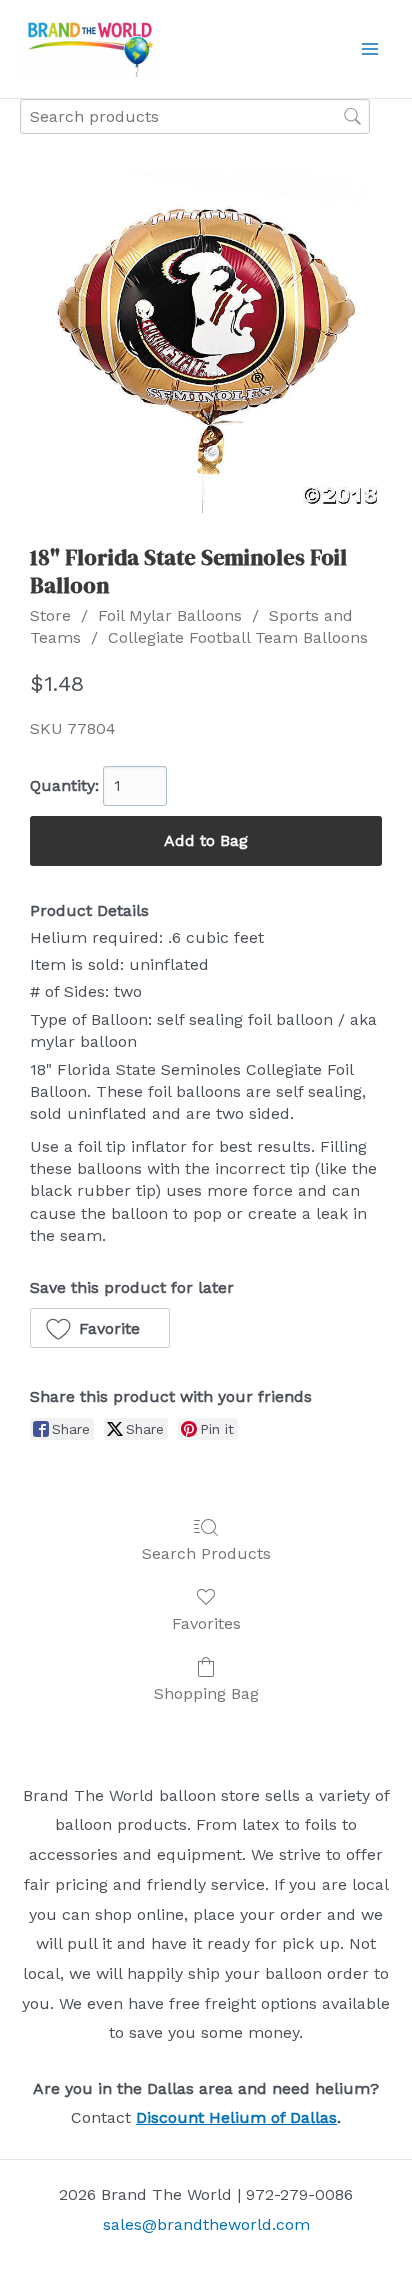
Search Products (206, 1553)
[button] (100, 1328)
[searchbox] (195, 116)
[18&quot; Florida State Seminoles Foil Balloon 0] (206, 337)
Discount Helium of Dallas (236, 2117)
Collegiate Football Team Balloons (238, 637)
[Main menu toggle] (370, 49)
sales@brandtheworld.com (206, 2224)
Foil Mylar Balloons (170, 615)
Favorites (206, 1623)
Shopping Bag (206, 1693)
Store (50, 615)
